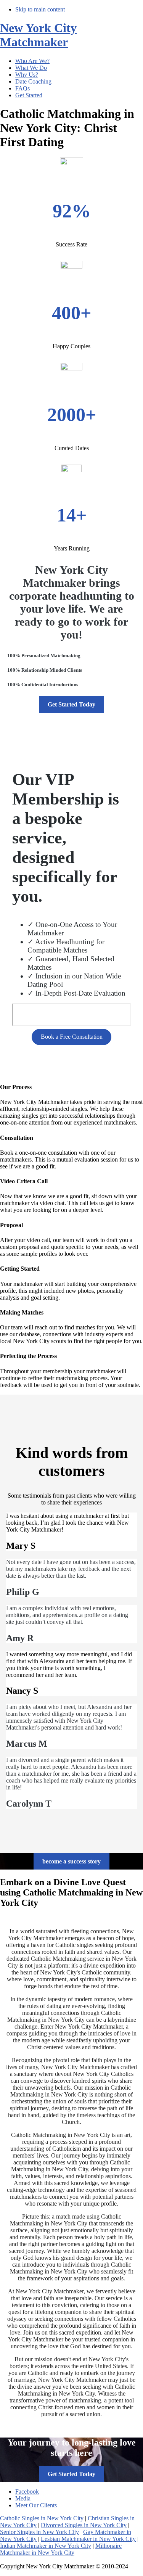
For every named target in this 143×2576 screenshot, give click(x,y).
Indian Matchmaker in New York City (46, 2546)
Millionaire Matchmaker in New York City (61, 2549)
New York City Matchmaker (38, 35)
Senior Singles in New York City (39, 2532)
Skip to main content (40, 9)
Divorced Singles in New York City (84, 2525)
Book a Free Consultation (72, 1037)
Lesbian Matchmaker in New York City (88, 2539)
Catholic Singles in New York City (42, 2518)
